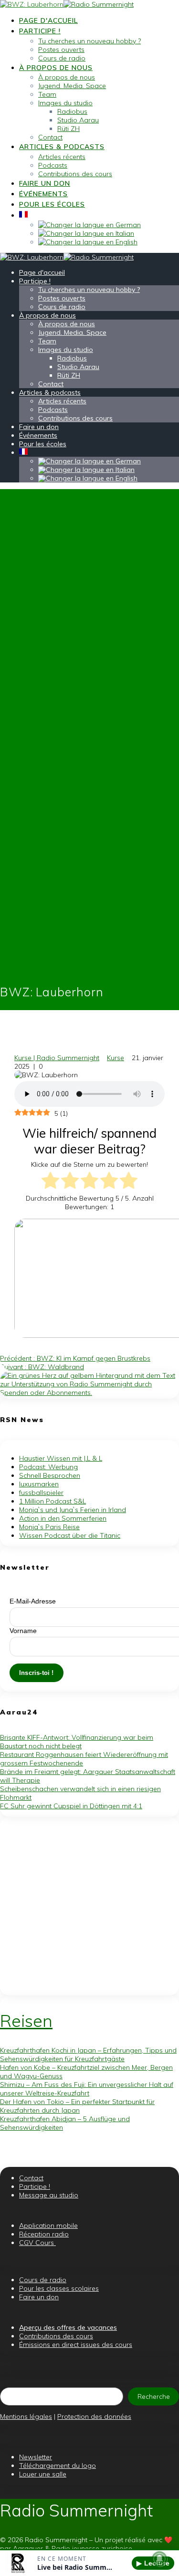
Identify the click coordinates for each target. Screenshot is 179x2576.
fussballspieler (41, 1493)
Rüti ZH (68, 129)
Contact (50, 137)
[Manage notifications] (159, 2559)
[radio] (50, 1181)
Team (47, 94)
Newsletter (36, 2457)
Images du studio (65, 103)
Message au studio (49, 2195)
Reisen (26, 2021)
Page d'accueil (48, 20)
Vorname (23, 1631)
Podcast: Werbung (48, 1467)
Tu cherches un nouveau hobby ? (89, 41)
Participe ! (40, 31)
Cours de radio (62, 58)
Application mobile (48, 2225)
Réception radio (44, 2234)
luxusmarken (39, 1484)
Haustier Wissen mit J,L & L (61, 1458)
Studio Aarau (78, 120)
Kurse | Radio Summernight (57, 1058)
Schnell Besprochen (50, 1475)
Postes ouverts (61, 50)
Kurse (116, 1058)
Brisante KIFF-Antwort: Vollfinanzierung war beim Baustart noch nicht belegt (77, 1742)
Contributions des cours (75, 174)
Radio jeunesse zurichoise (92, 2548)
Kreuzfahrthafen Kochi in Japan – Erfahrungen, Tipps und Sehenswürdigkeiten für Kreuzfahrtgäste (88, 2055)
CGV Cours (37, 2243)
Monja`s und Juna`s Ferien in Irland (73, 1510)
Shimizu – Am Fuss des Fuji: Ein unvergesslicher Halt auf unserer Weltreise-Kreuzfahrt (87, 2089)
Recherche (154, 2396)
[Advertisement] (89, 1906)
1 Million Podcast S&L (53, 1501)
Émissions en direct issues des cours (76, 2345)
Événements (43, 194)
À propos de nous (56, 68)
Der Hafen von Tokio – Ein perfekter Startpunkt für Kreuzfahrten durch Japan (77, 2106)
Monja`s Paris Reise (49, 1527)
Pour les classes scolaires (59, 2288)
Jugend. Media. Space (72, 86)
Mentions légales (26, 2416)
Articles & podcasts (62, 147)
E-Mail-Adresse (33, 1601)
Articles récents (62, 157)
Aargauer (28, 2548)
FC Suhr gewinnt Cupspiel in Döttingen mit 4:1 (71, 1806)
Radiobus (72, 111)
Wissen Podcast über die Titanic (70, 1535)
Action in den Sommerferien (63, 1518)
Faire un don (45, 183)
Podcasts (53, 165)
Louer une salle (43, 2474)
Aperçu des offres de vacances (68, 2327)
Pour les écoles (52, 204)
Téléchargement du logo (58, 2466)
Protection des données (94, 2416)
